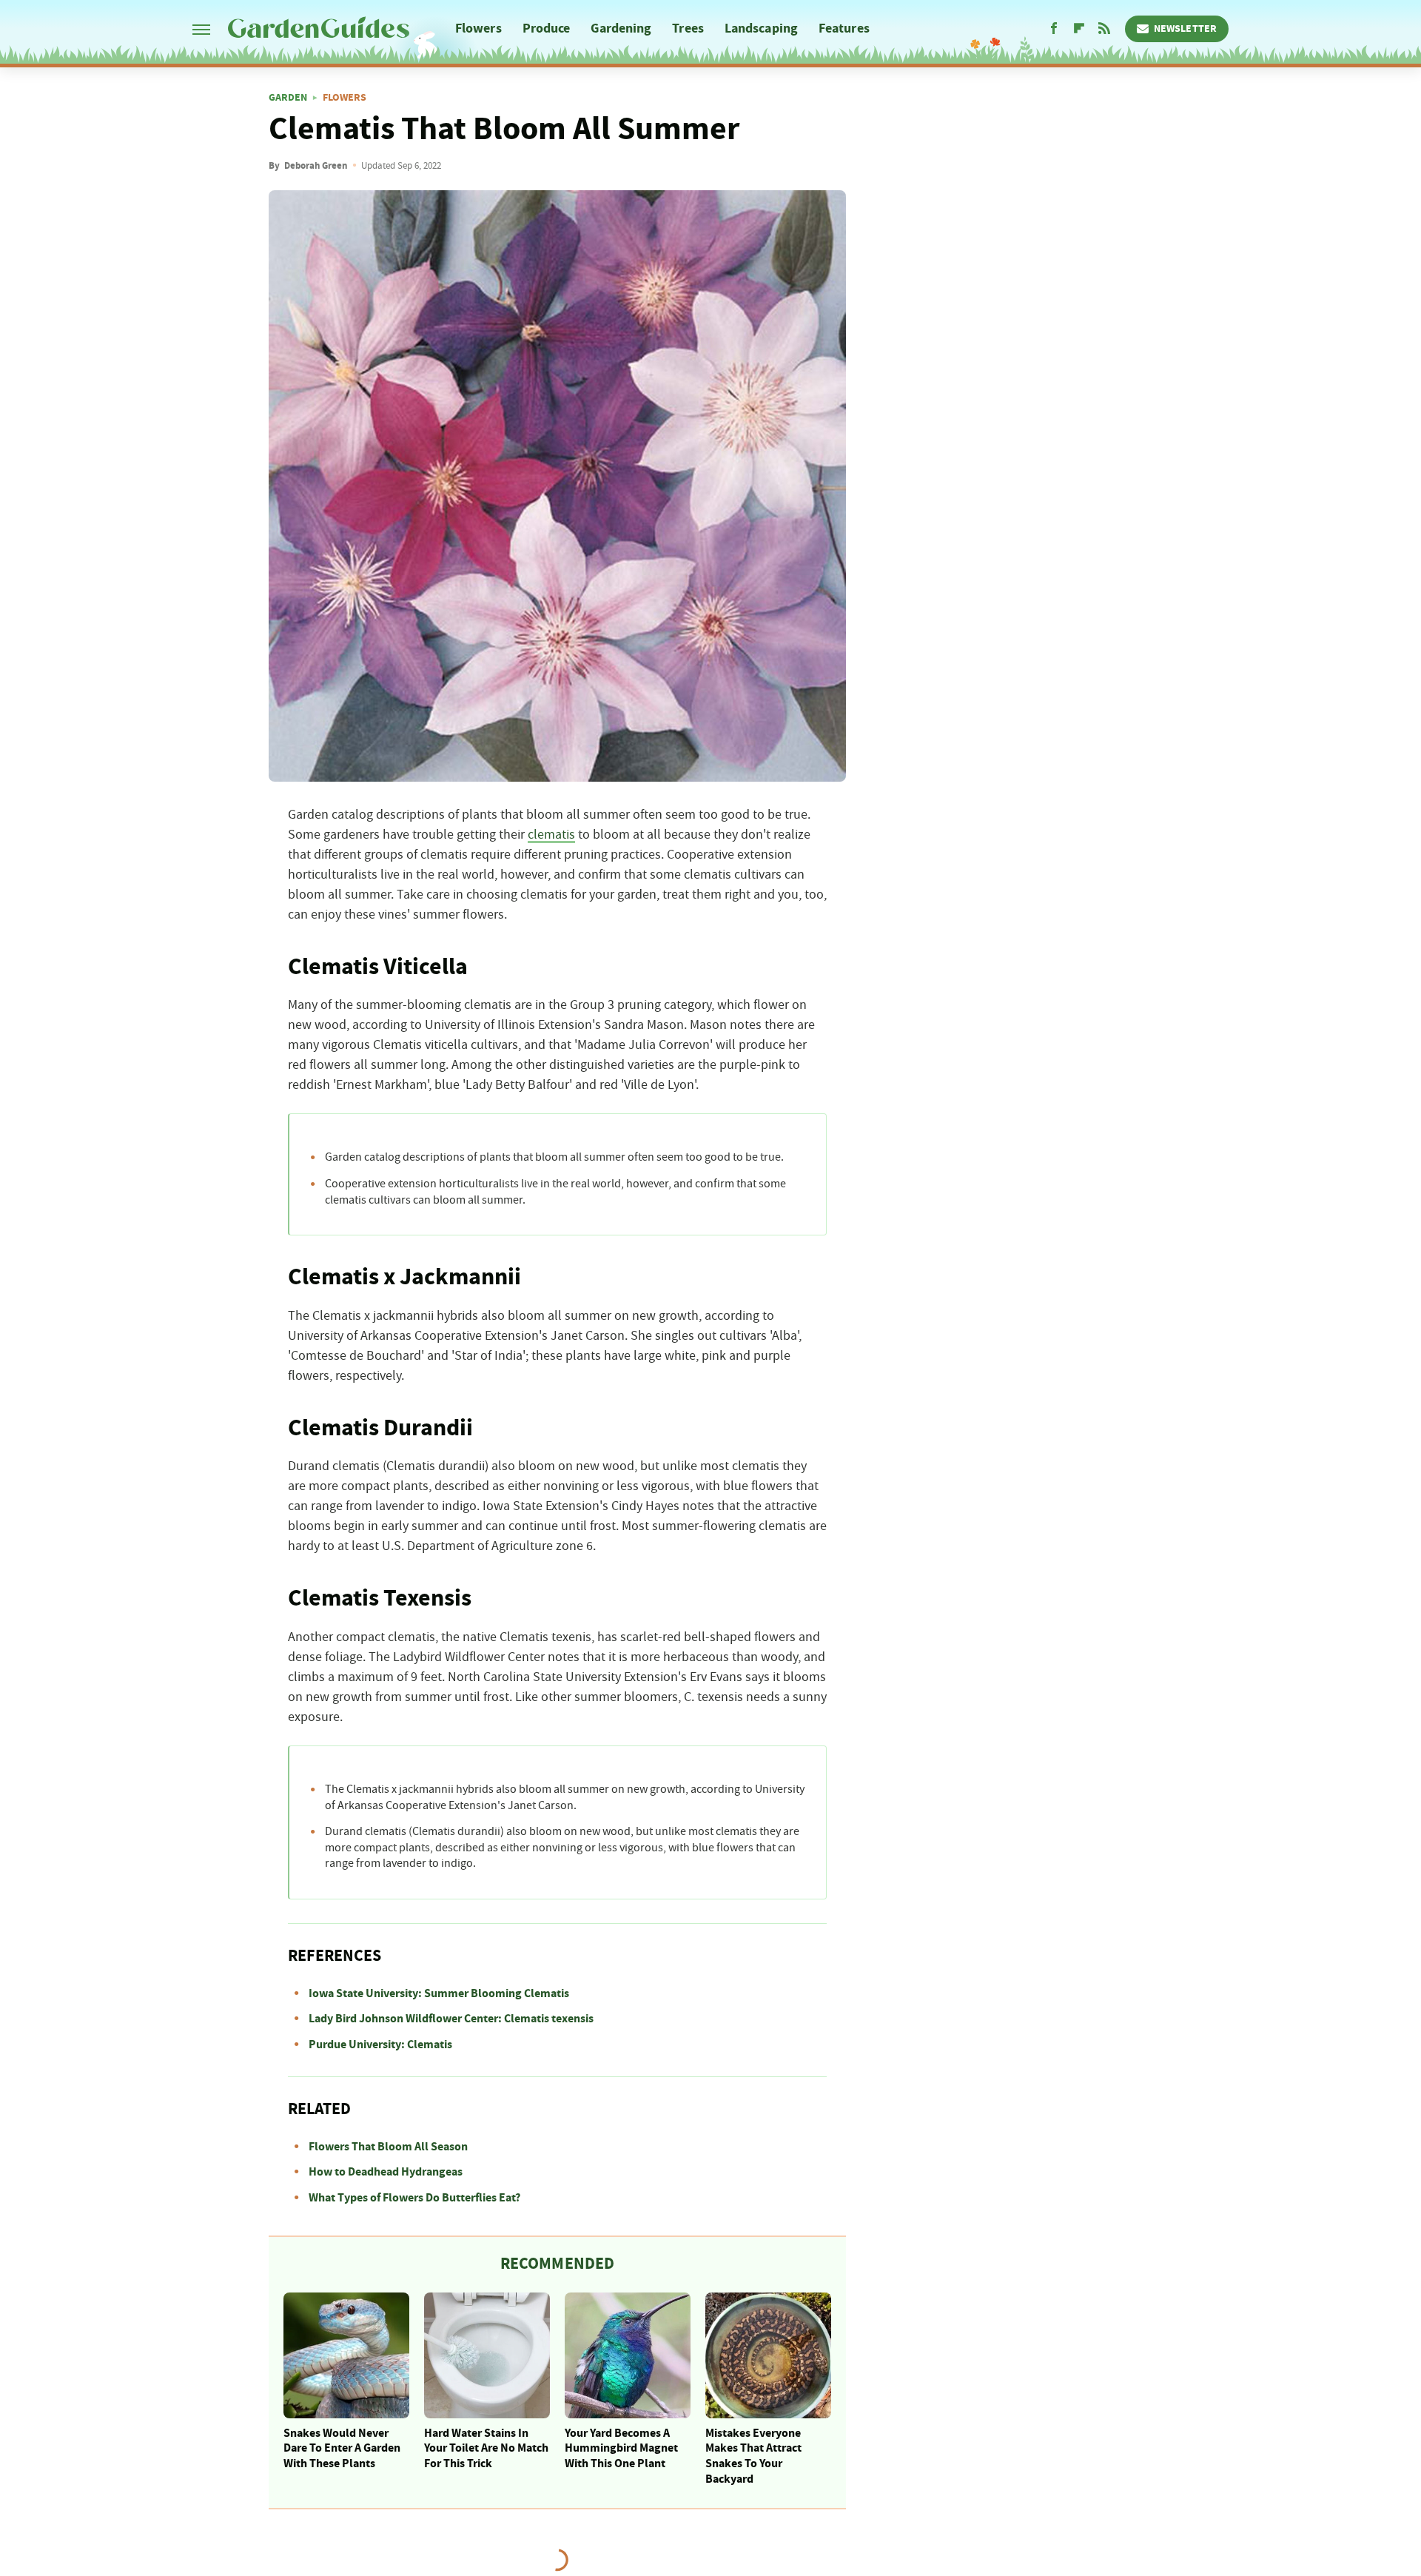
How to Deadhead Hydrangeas (386, 2172)
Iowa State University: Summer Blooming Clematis (439, 1993)
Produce (547, 28)
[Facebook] (1054, 29)
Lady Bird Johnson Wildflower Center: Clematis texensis (451, 2019)
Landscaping (761, 28)
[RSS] (1104, 29)
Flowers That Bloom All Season (388, 2147)
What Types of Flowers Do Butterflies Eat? (414, 2198)
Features (844, 28)
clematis (551, 835)
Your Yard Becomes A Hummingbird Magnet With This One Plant (621, 2449)
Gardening (621, 28)
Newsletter (1185, 29)
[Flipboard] (1079, 29)
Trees (688, 28)
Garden (288, 98)
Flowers (478, 28)
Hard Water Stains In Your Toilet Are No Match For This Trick (486, 2449)
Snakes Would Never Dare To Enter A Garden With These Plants (342, 2449)
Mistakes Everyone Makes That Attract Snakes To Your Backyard (753, 2456)
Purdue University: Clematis (380, 2045)
